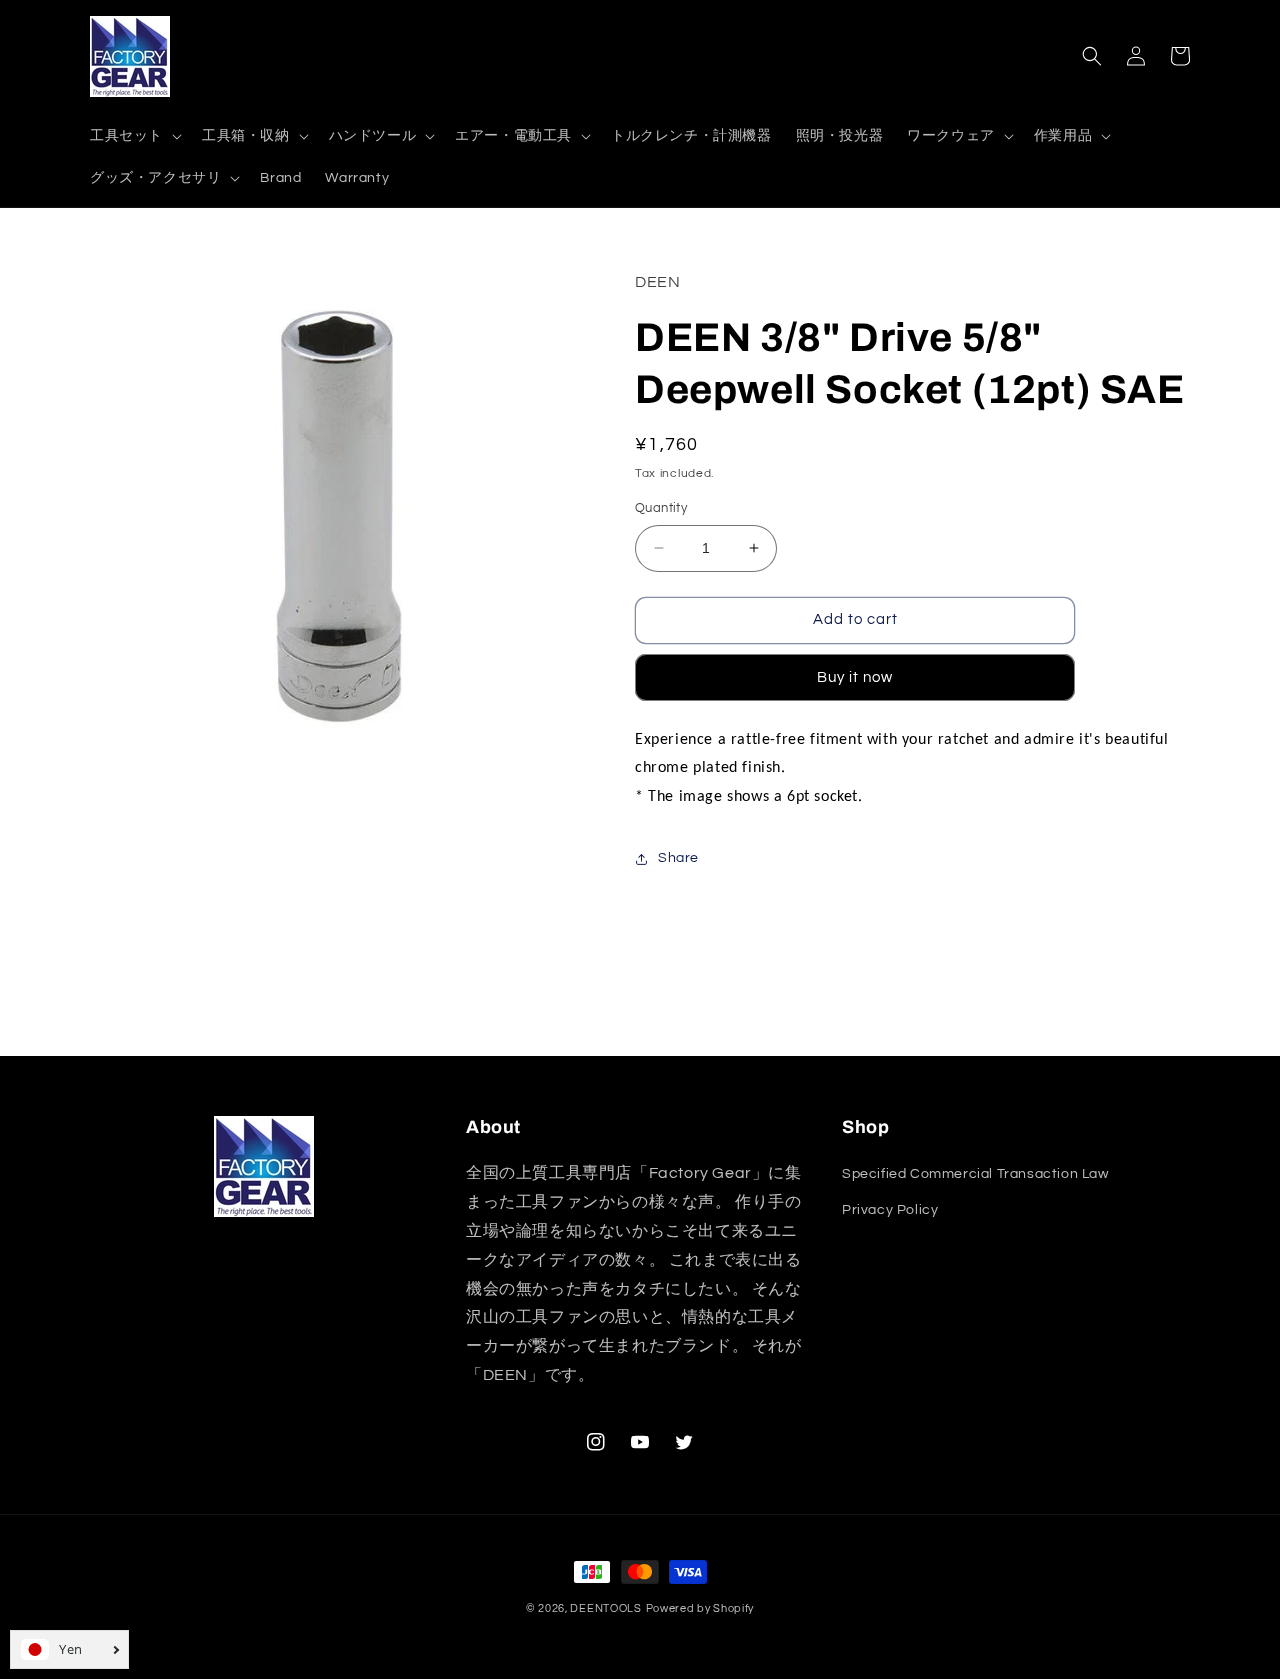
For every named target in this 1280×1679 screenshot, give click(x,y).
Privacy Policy (890, 1210)
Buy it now (855, 677)
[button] (134, 136)
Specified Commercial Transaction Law (975, 1174)
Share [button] (678, 858)
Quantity (661, 508)
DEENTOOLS (605, 1608)
